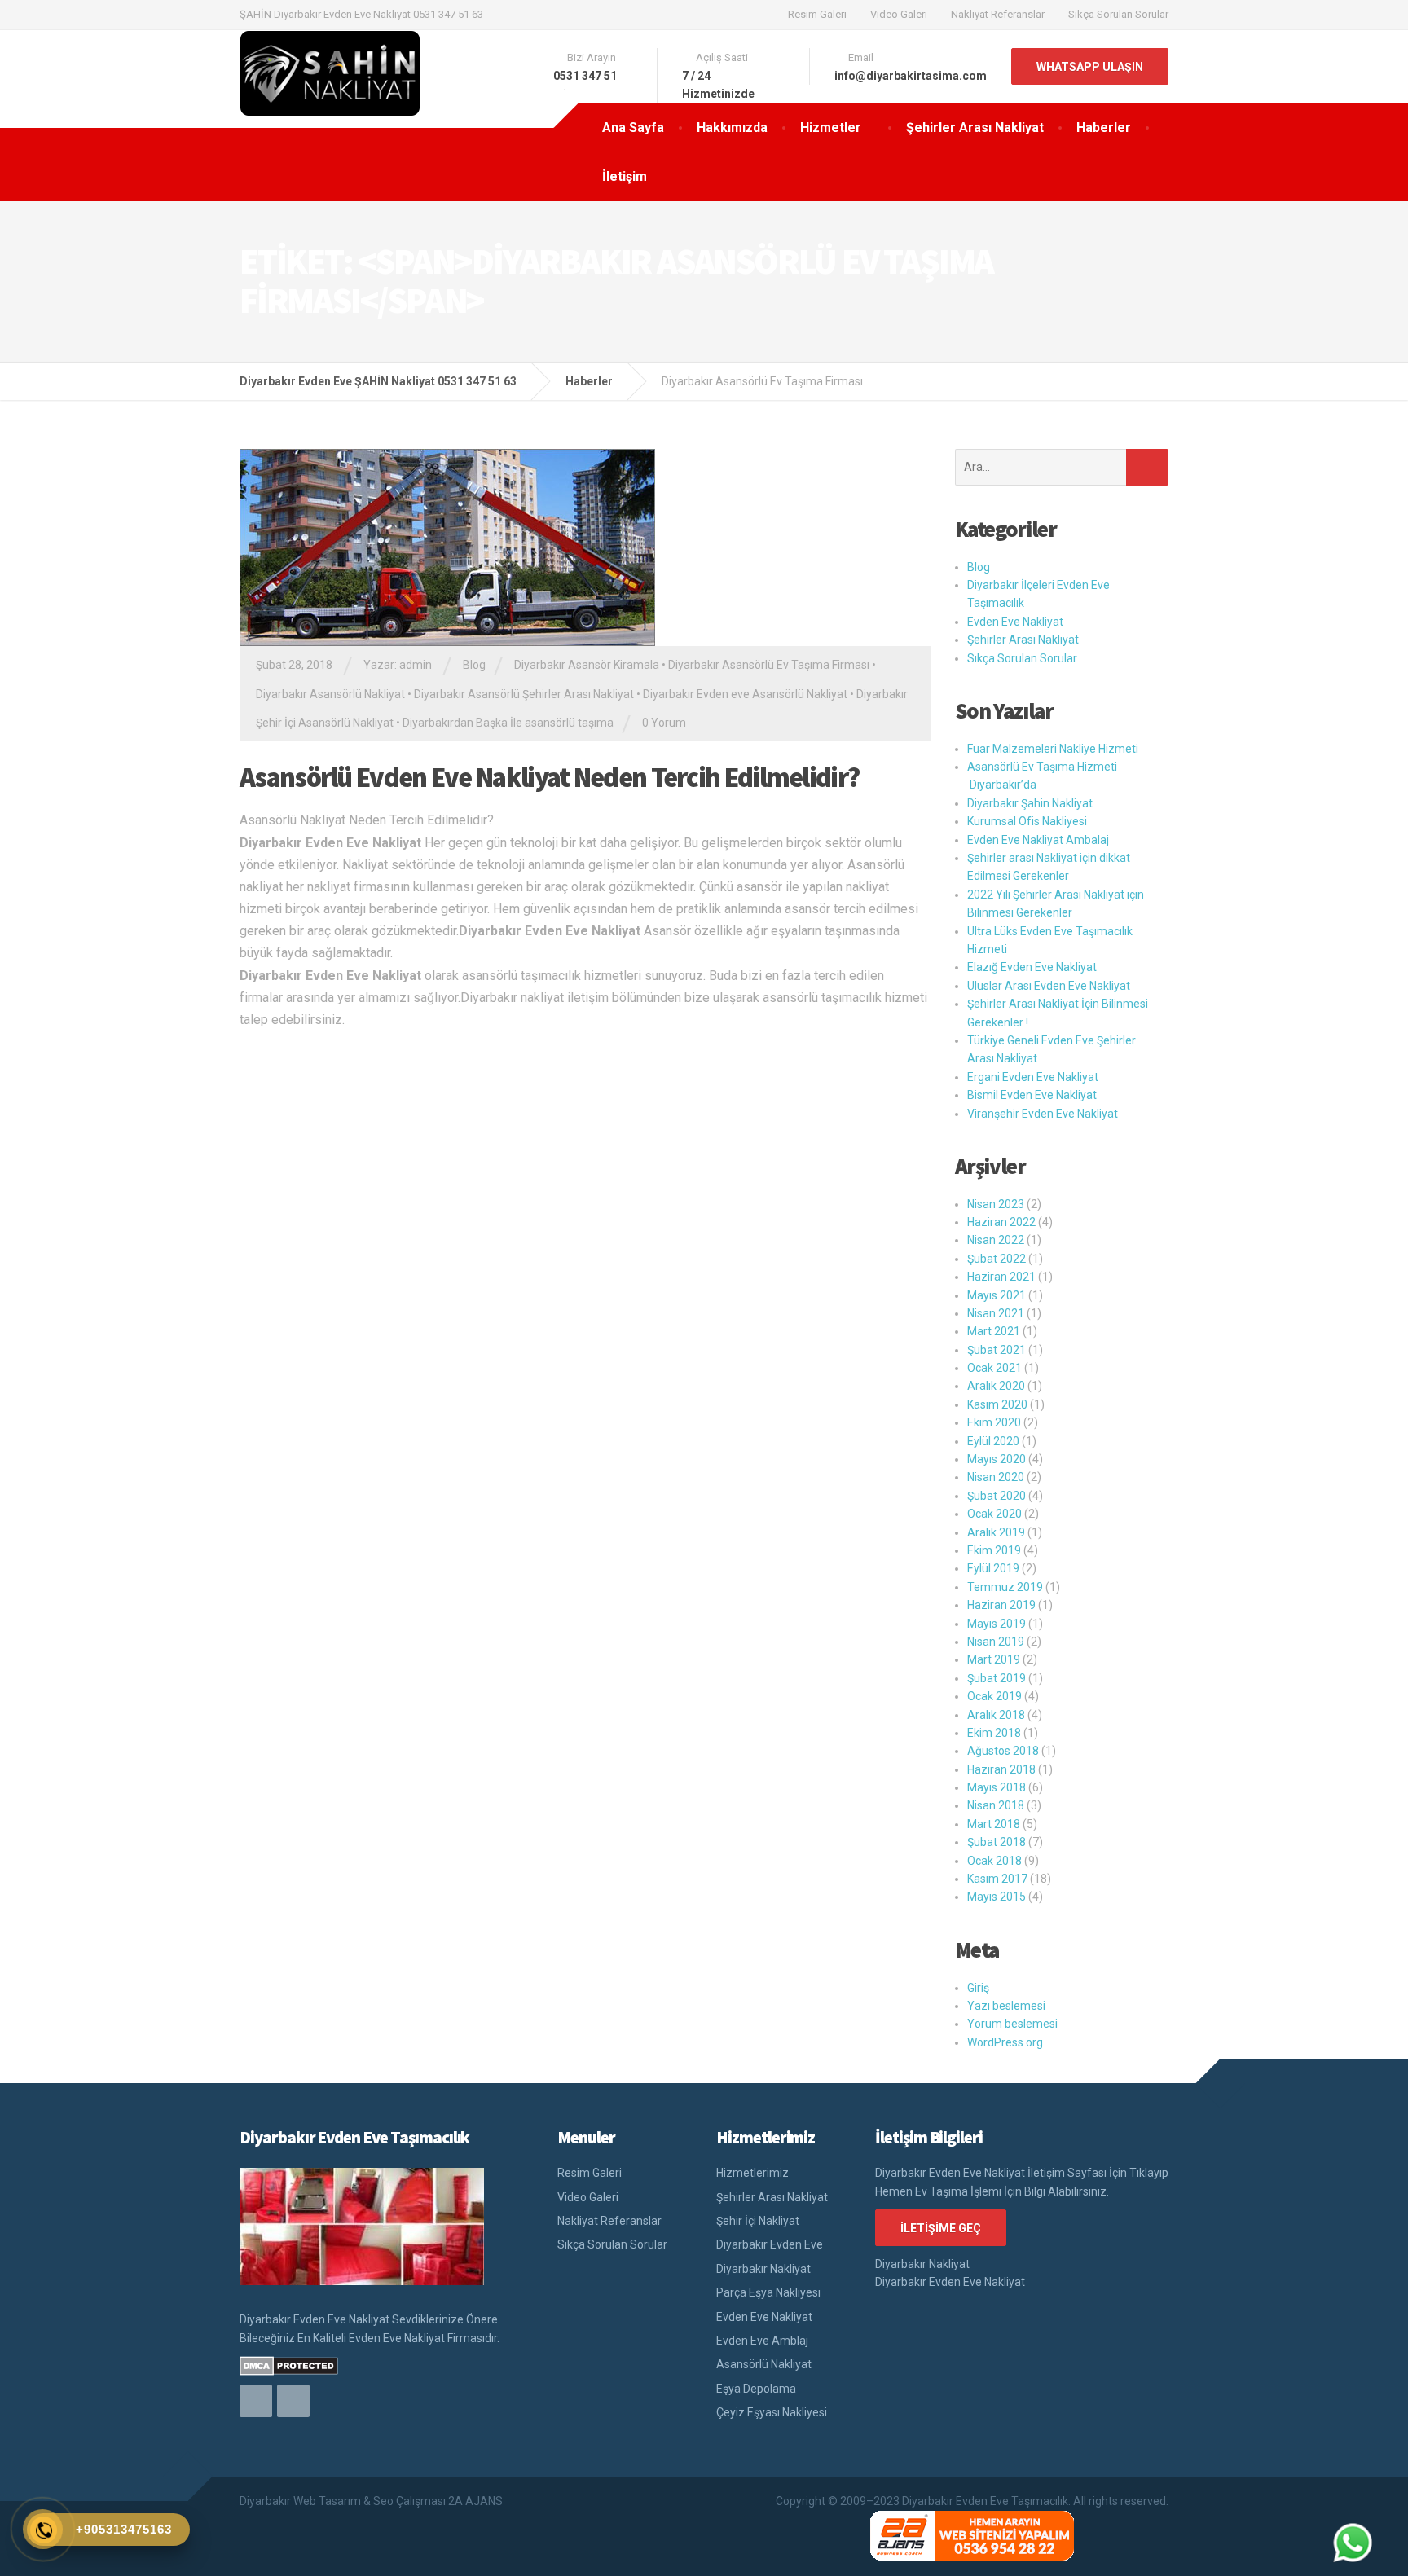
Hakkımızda (732, 127)
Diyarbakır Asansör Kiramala (587, 665)
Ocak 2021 (994, 1368)
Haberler (1104, 127)
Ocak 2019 (994, 1696)
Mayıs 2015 (997, 1897)
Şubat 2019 (997, 1678)
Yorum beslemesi (1012, 2024)
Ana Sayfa (633, 127)
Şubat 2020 (997, 1496)
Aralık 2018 (996, 1715)
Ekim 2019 (994, 1550)
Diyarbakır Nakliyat (763, 2269)
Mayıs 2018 (997, 1787)
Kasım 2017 (997, 1879)
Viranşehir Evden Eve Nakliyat (1043, 1114)
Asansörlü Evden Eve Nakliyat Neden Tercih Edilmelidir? (549, 777)
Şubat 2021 (997, 1350)
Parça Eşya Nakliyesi (768, 2292)
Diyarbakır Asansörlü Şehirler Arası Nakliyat (524, 694)
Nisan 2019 (996, 1642)
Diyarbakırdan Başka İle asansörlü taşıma (508, 723)
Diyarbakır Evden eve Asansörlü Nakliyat (745, 694)
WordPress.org (1005, 2042)
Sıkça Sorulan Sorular (1118, 14)
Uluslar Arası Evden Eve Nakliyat (1049, 986)
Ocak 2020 (994, 1514)
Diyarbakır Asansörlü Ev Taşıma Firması (769, 665)
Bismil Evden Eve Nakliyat (1032, 1095)
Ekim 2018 (994, 1733)
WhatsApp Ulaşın (1090, 67)
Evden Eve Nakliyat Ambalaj (1038, 840)
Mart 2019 (994, 1659)
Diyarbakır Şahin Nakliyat (1030, 803)
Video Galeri (899, 14)
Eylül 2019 (993, 1568)
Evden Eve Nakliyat (1015, 622)
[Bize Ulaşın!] (1353, 2543)
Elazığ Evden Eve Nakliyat (1032, 967)
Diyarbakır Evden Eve (770, 2244)
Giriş (978, 1988)
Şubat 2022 (997, 1259)
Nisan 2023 (996, 1204)
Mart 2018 (994, 1824)
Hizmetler (831, 127)
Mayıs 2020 (997, 1459)
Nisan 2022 (996, 1240)
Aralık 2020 (996, 1386)
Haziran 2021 (1001, 1277)
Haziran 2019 (1001, 1605)
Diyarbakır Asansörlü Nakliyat (330, 694)
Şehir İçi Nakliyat (758, 2221)
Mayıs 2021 (997, 1295)
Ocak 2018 (994, 1861)
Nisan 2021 (996, 1313)
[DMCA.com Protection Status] (289, 2365)
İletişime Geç (941, 2228)
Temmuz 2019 (1005, 1587)
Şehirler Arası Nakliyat (975, 127)
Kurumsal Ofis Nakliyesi (1027, 821)
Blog (474, 665)
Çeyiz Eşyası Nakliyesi (772, 2412)
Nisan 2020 (996, 1477)
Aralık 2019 (996, 1532)
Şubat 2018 (997, 1842)
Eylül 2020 (993, 1441)
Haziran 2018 (1001, 1769)
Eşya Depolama (756, 2389)
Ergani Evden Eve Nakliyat (1033, 1077)
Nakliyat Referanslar (998, 14)
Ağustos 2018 (1003, 1751)
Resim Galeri (817, 14)
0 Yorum (664, 723)
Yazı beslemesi (1006, 2006)
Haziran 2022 (1001, 1222)
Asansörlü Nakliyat (764, 2364)
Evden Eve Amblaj (762, 2341)
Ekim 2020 (994, 1422)
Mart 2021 (994, 1331)
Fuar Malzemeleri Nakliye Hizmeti (1053, 749)
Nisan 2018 (996, 1805)
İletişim (625, 176)
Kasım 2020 (997, 1404)
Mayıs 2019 (997, 1624)
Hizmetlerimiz (752, 2173)
